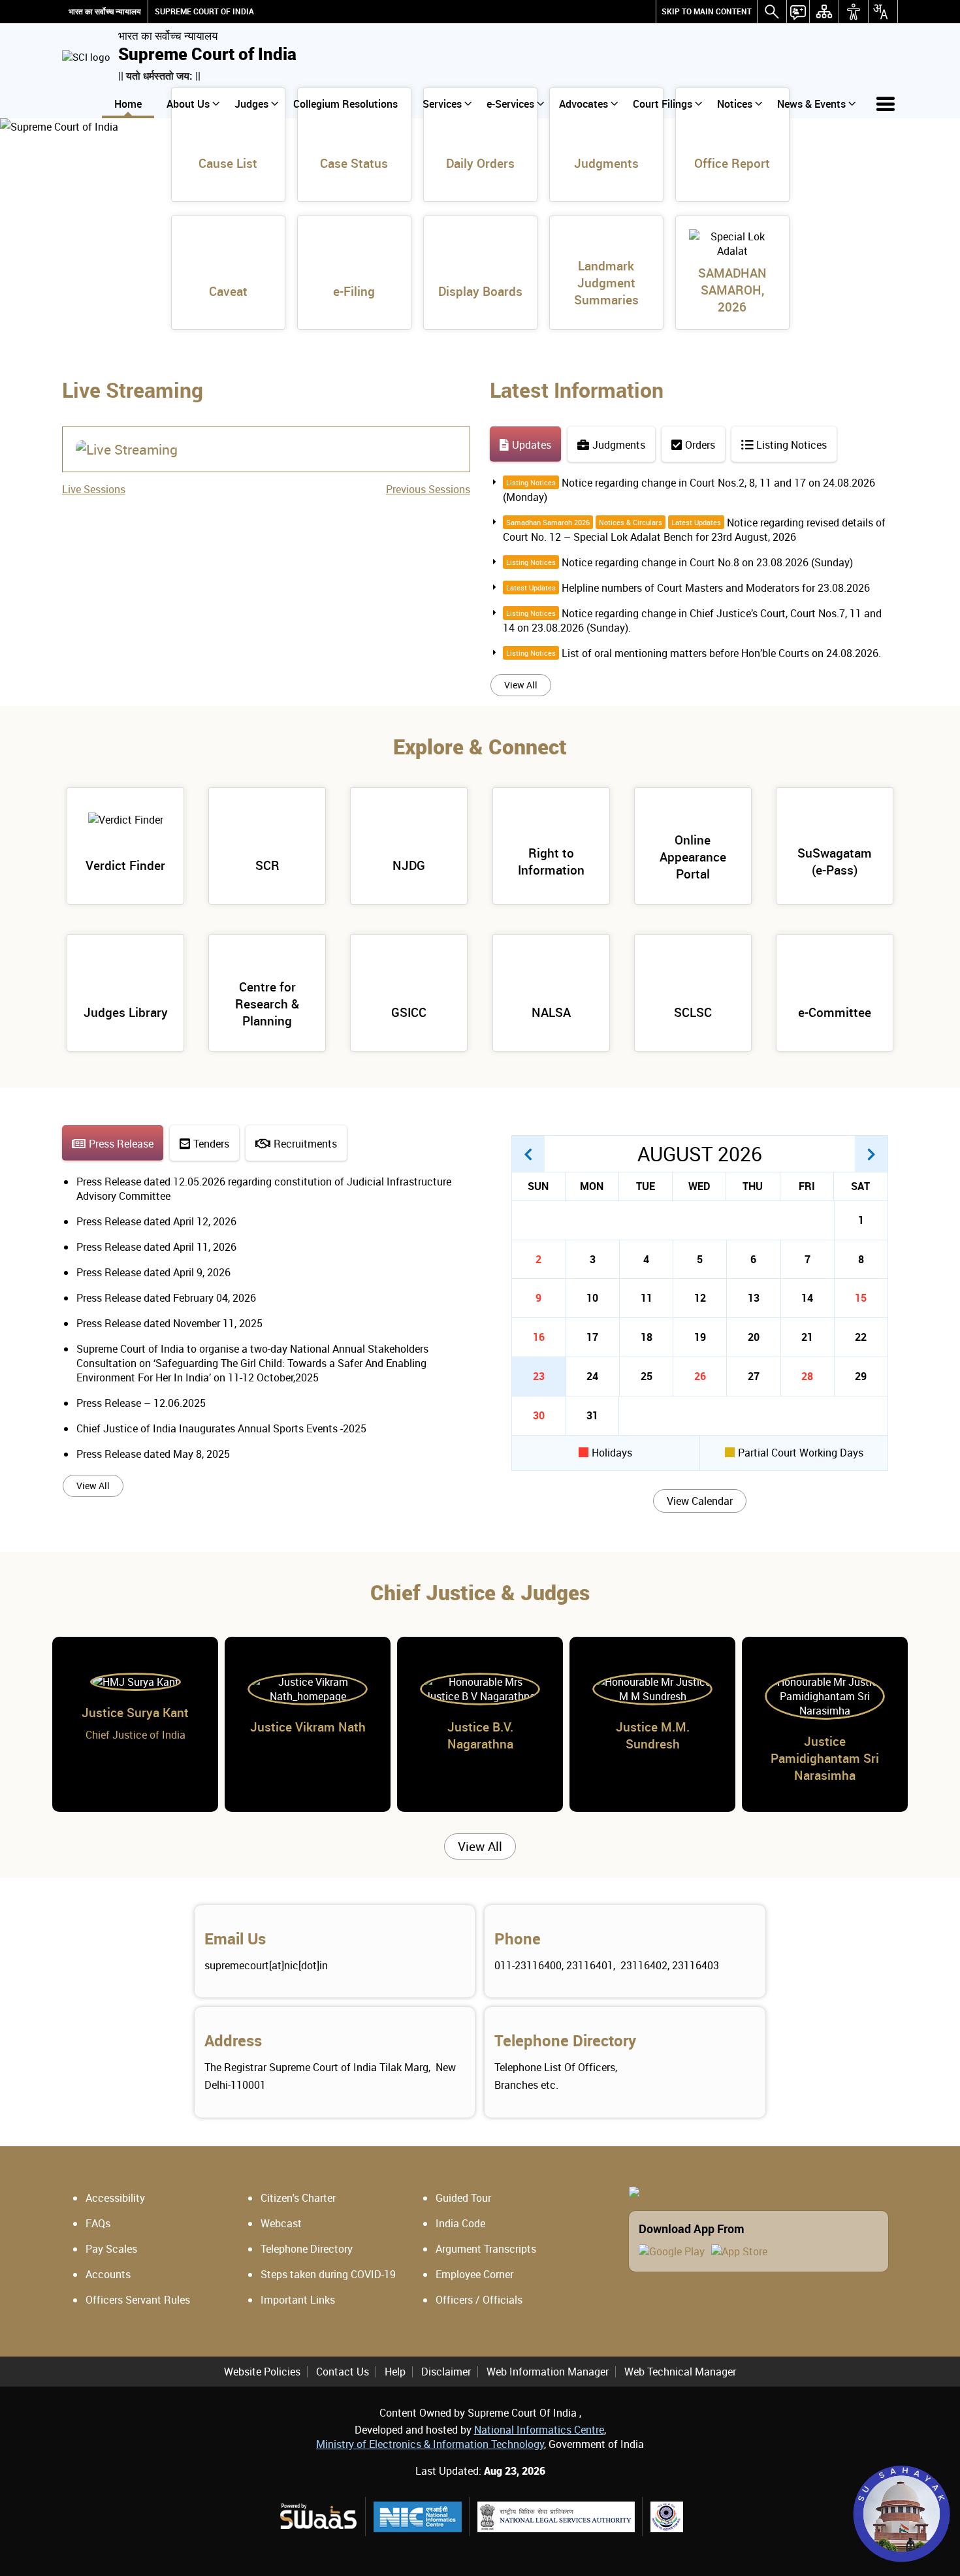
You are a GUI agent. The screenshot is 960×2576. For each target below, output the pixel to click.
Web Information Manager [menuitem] (548, 2372)
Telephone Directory (565, 2040)
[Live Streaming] (127, 449)
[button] (528, 1154)
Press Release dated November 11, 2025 (169, 1323)
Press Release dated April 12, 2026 (156, 1221)
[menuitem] (707, 11)
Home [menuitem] (128, 104)
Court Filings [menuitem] (663, 104)
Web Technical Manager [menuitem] (680, 2372)
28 (807, 1376)
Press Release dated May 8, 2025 (153, 1454)
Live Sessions (94, 489)
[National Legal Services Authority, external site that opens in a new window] (556, 2517)
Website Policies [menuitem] (262, 2372)
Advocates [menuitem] (584, 104)
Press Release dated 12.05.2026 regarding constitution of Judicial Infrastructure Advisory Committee (264, 1189)
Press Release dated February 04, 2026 (166, 1298)
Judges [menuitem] (251, 104)
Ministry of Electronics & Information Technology (430, 2444)
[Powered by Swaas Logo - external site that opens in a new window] (318, 2516)
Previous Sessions (428, 489)
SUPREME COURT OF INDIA (204, 11)
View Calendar (700, 1501)
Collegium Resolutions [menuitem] (345, 104)
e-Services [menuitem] (510, 104)
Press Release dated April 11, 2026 (156, 1247)
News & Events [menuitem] (811, 104)
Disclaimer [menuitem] (446, 2372)
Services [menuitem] (442, 104)
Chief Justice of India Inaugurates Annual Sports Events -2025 (221, 1428)
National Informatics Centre (539, 2430)
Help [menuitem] (395, 2372)
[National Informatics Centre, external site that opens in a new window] (418, 2517)
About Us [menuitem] (188, 104)
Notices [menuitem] (735, 104)
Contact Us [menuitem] (343, 2372)
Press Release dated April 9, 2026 (153, 1272)
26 (700, 1376)
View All (521, 685)
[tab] (525, 444)
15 (861, 1298)
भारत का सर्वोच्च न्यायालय (105, 11)
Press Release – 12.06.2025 (141, 1403)
